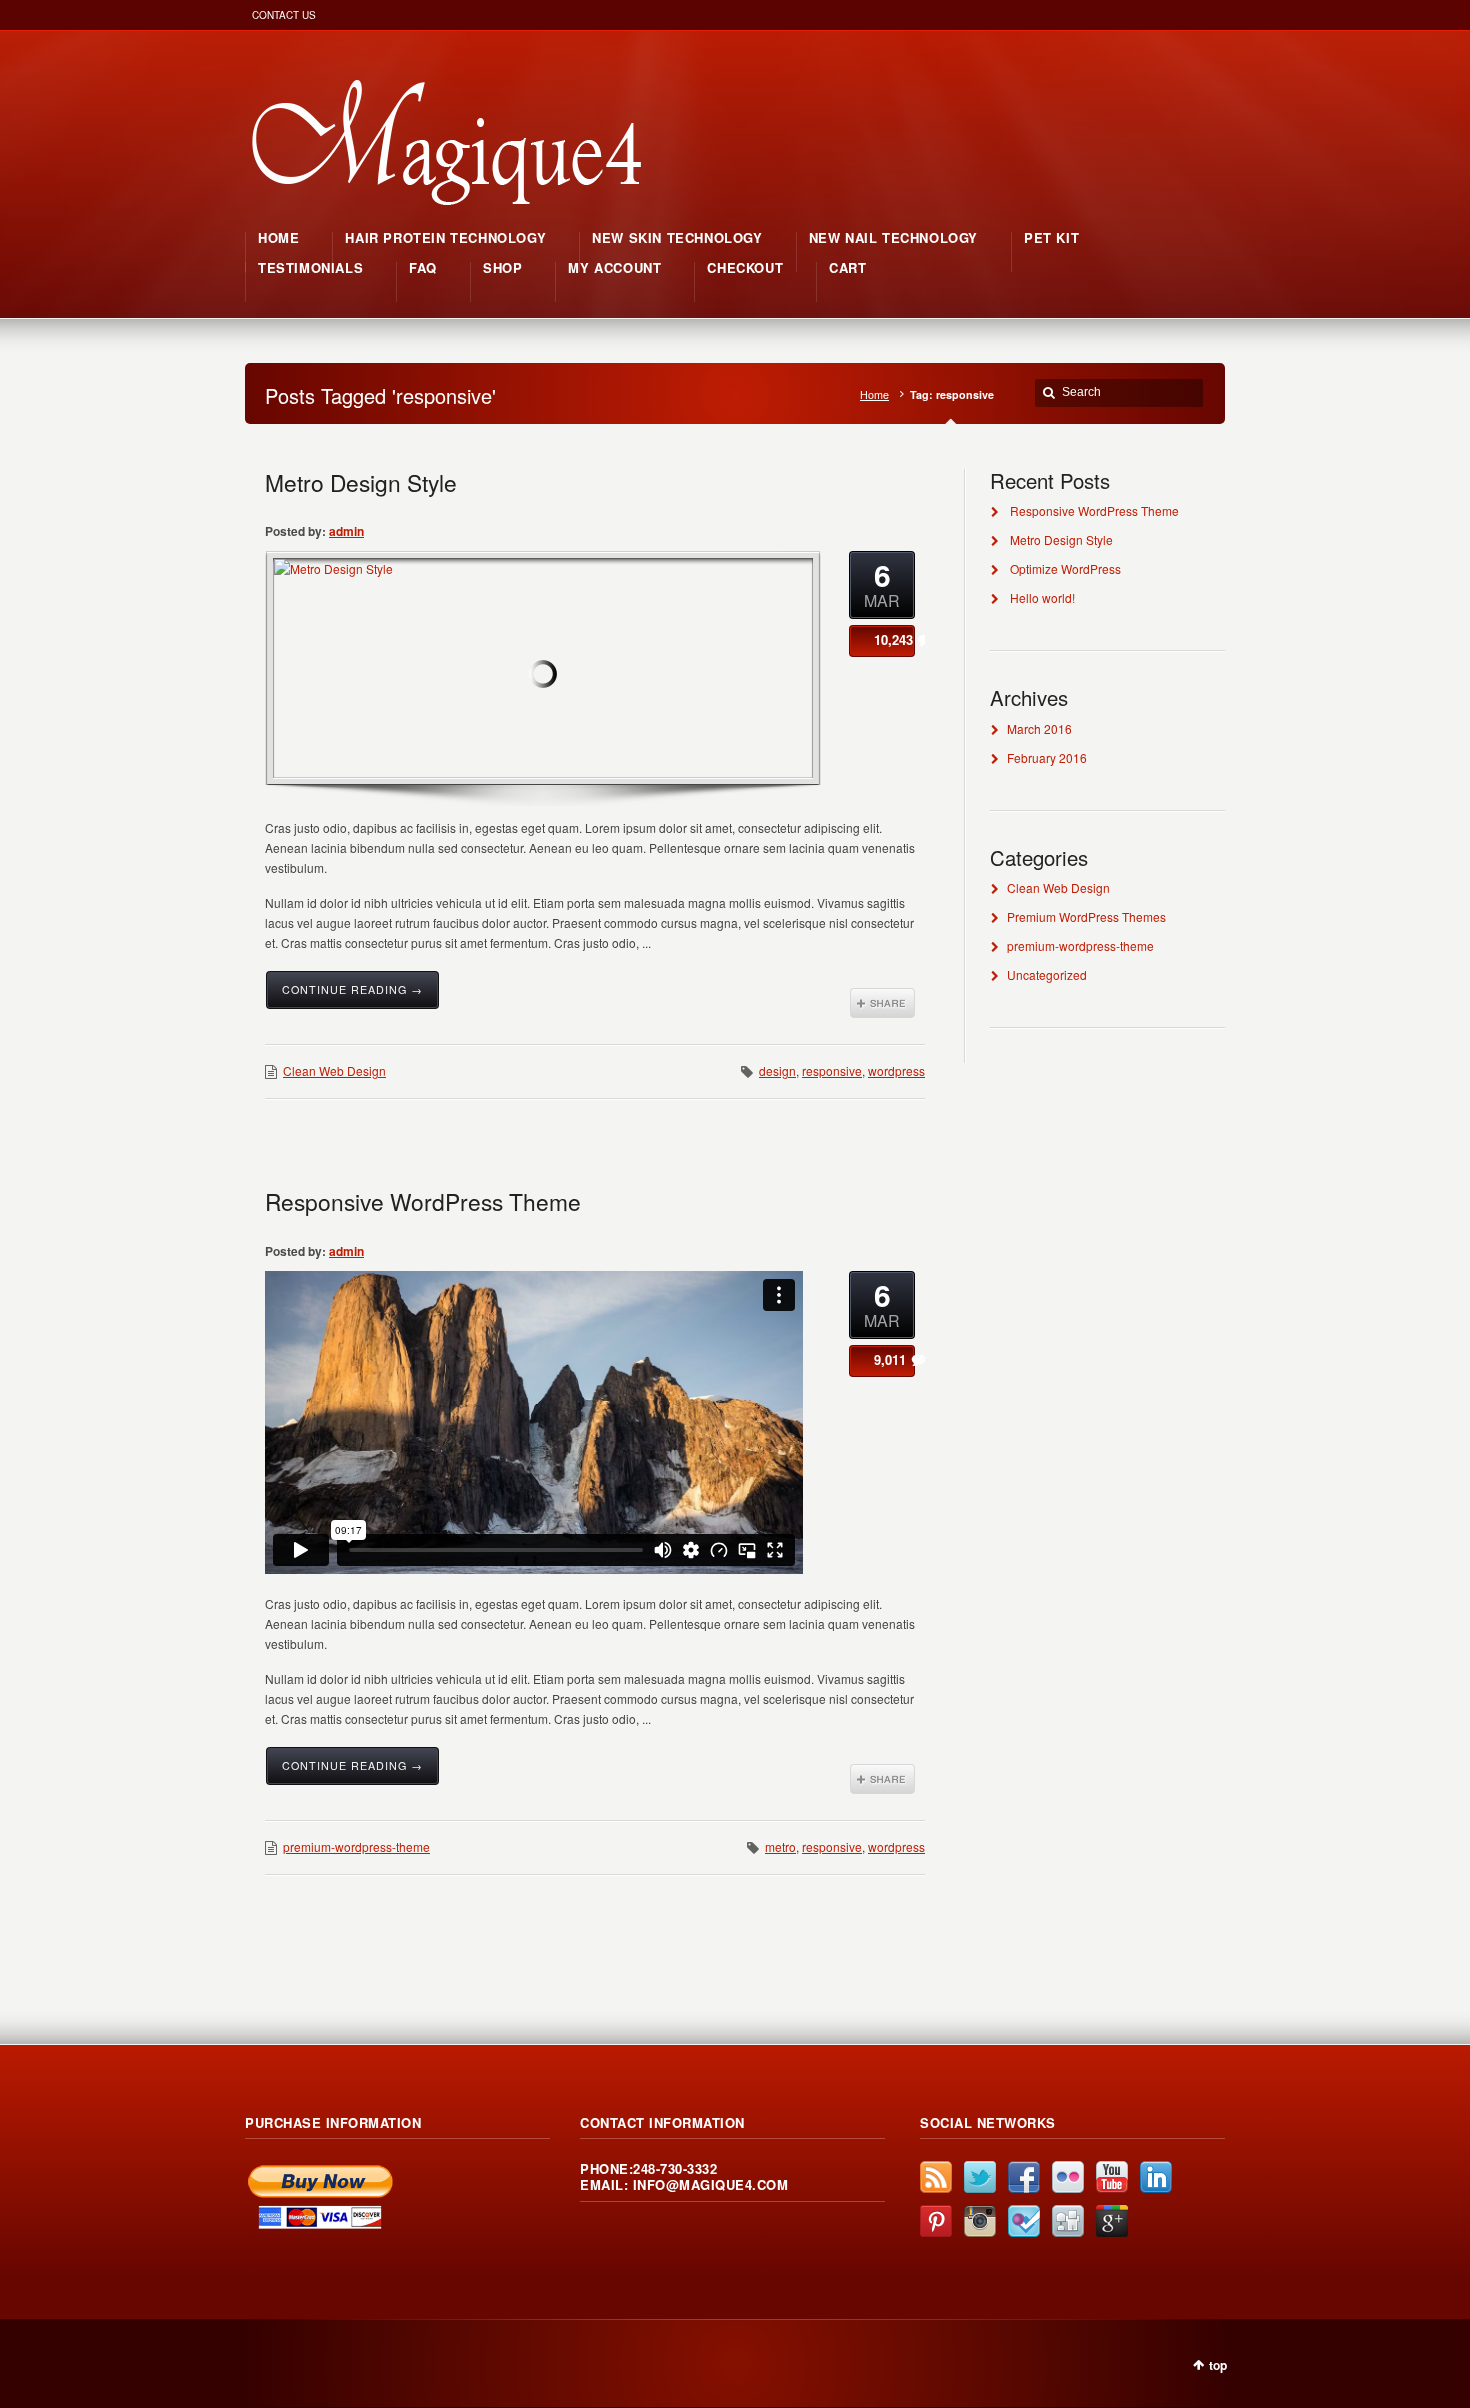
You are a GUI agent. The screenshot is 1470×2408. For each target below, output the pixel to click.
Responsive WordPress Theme (423, 1201)
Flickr (1068, 2177)
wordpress (896, 1070)
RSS (936, 2177)
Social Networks (988, 2122)
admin (346, 531)
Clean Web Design (334, 1070)
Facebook (1024, 2177)
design (777, 1070)
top (1218, 2365)
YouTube (1112, 2177)
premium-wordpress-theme (356, 1846)
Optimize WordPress (1065, 568)
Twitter (980, 2177)
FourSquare (1024, 2221)
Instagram (980, 2221)
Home (874, 394)
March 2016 (1039, 728)
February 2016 (1047, 757)
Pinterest (936, 2221)
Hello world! (1042, 597)
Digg (1068, 2221)
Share (882, 1003)
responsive (832, 1070)
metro (780, 1846)
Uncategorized (1047, 974)
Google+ (1112, 2221)
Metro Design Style (361, 482)
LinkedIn (1156, 2177)
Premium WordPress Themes (1086, 916)
